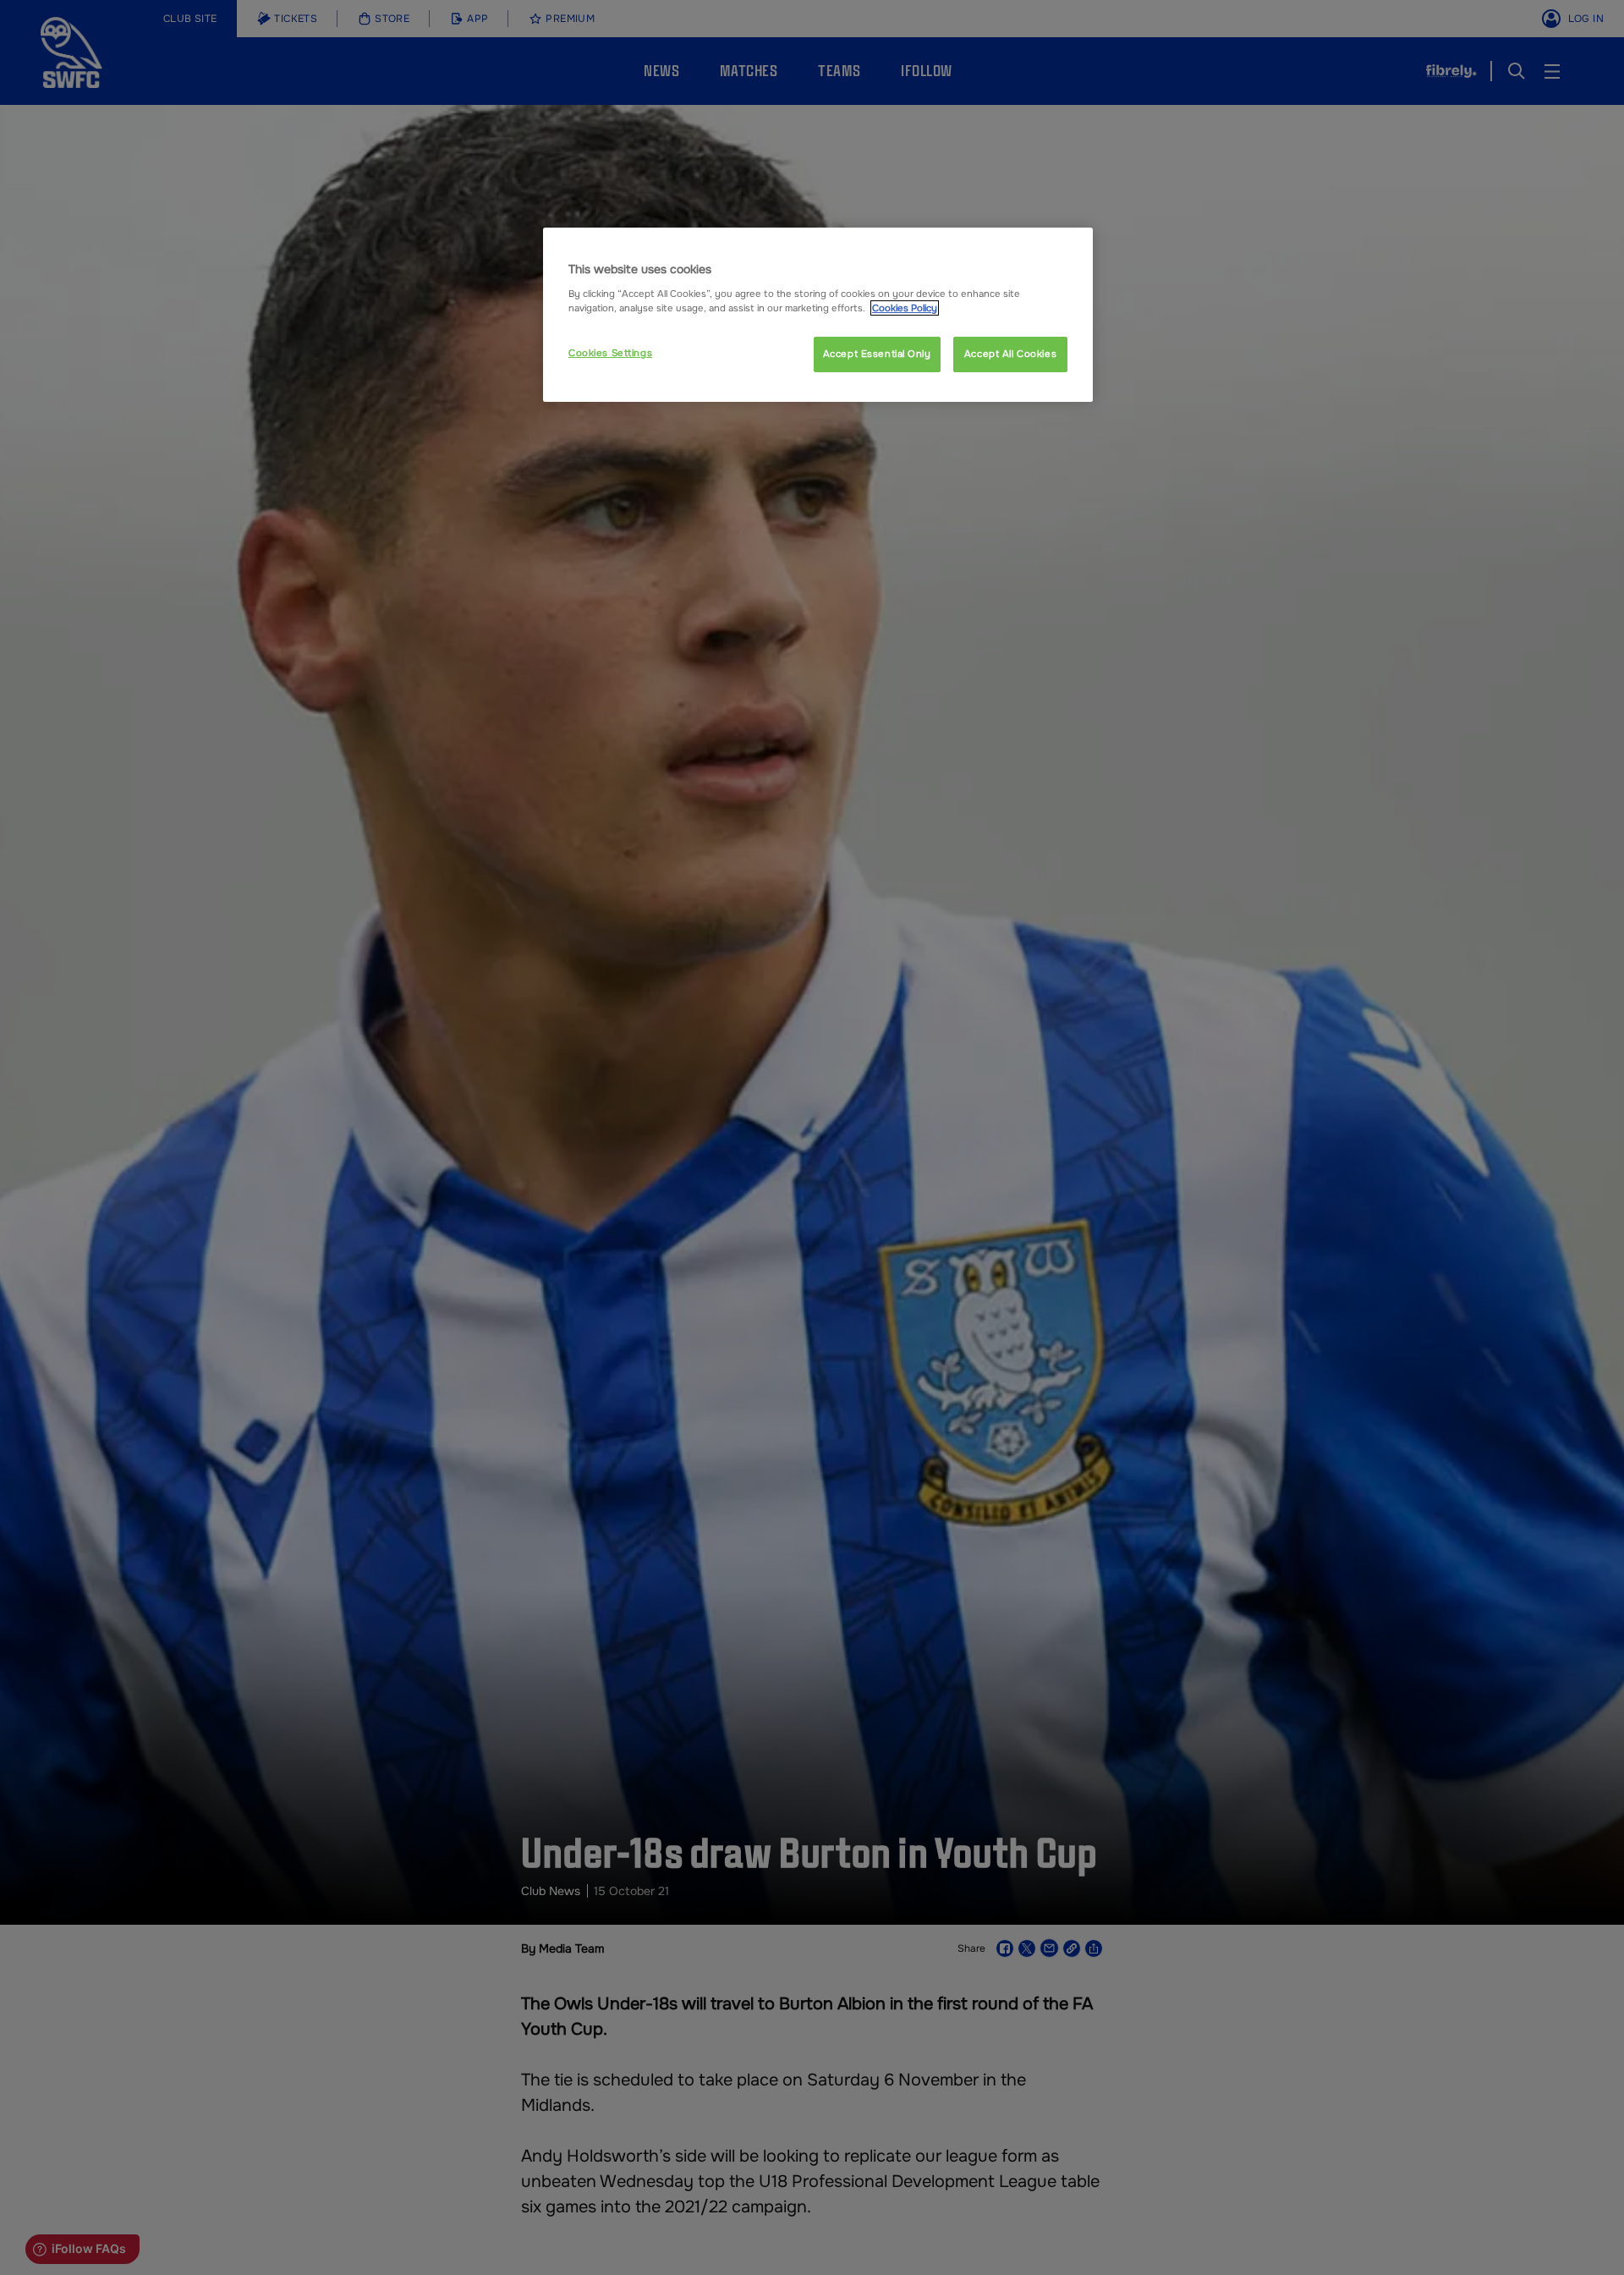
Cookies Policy (905, 308)
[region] (818, 315)
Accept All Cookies (1010, 354)
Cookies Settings (610, 353)
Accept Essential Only (877, 354)
